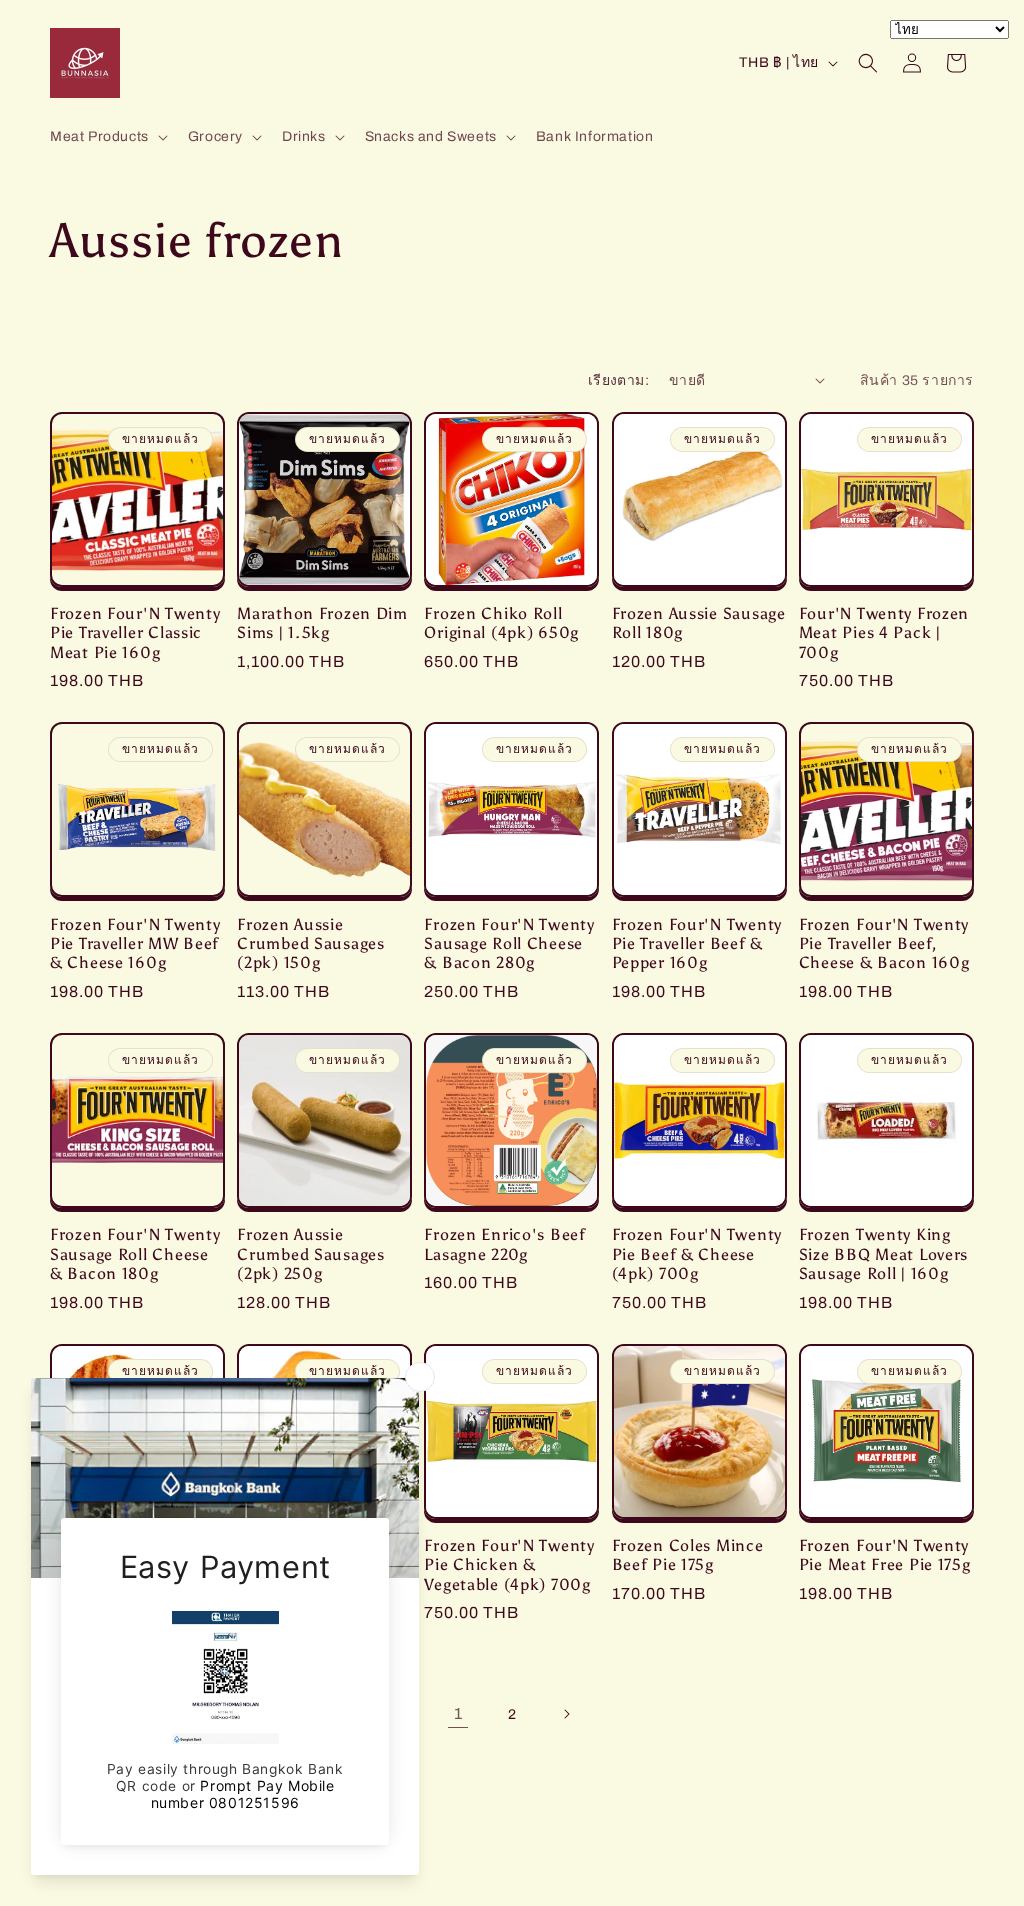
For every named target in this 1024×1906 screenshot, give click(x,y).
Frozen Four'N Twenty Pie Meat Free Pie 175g (885, 1555)
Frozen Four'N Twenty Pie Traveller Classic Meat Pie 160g (135, 633)
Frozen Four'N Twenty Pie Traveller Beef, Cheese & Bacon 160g (884, 944)
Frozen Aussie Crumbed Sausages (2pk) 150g (311, 944)
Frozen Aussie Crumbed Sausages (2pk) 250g (311, 1254)
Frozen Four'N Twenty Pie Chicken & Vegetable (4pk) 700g (509, 1565)
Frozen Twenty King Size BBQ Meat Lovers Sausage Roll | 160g (883, 1254)
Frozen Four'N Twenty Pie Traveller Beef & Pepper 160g (697, 944)
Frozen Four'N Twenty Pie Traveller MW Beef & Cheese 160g (135, 944)
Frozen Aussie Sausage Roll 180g (699, 623)
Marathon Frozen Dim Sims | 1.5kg (322, 623)
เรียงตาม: (618, 380)
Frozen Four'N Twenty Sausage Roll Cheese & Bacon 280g (509, 944)
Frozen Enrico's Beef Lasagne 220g (504, 1244)
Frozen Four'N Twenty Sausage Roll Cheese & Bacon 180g (135, 1254)
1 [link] (458, 1713)
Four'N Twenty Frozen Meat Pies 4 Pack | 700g (884, 633)
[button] (107, 137)
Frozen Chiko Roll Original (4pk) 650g (501, 623)
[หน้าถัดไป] (566, 1714)
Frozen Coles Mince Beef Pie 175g (688, 1555)
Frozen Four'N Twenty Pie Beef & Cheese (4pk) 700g (697, 1254)
